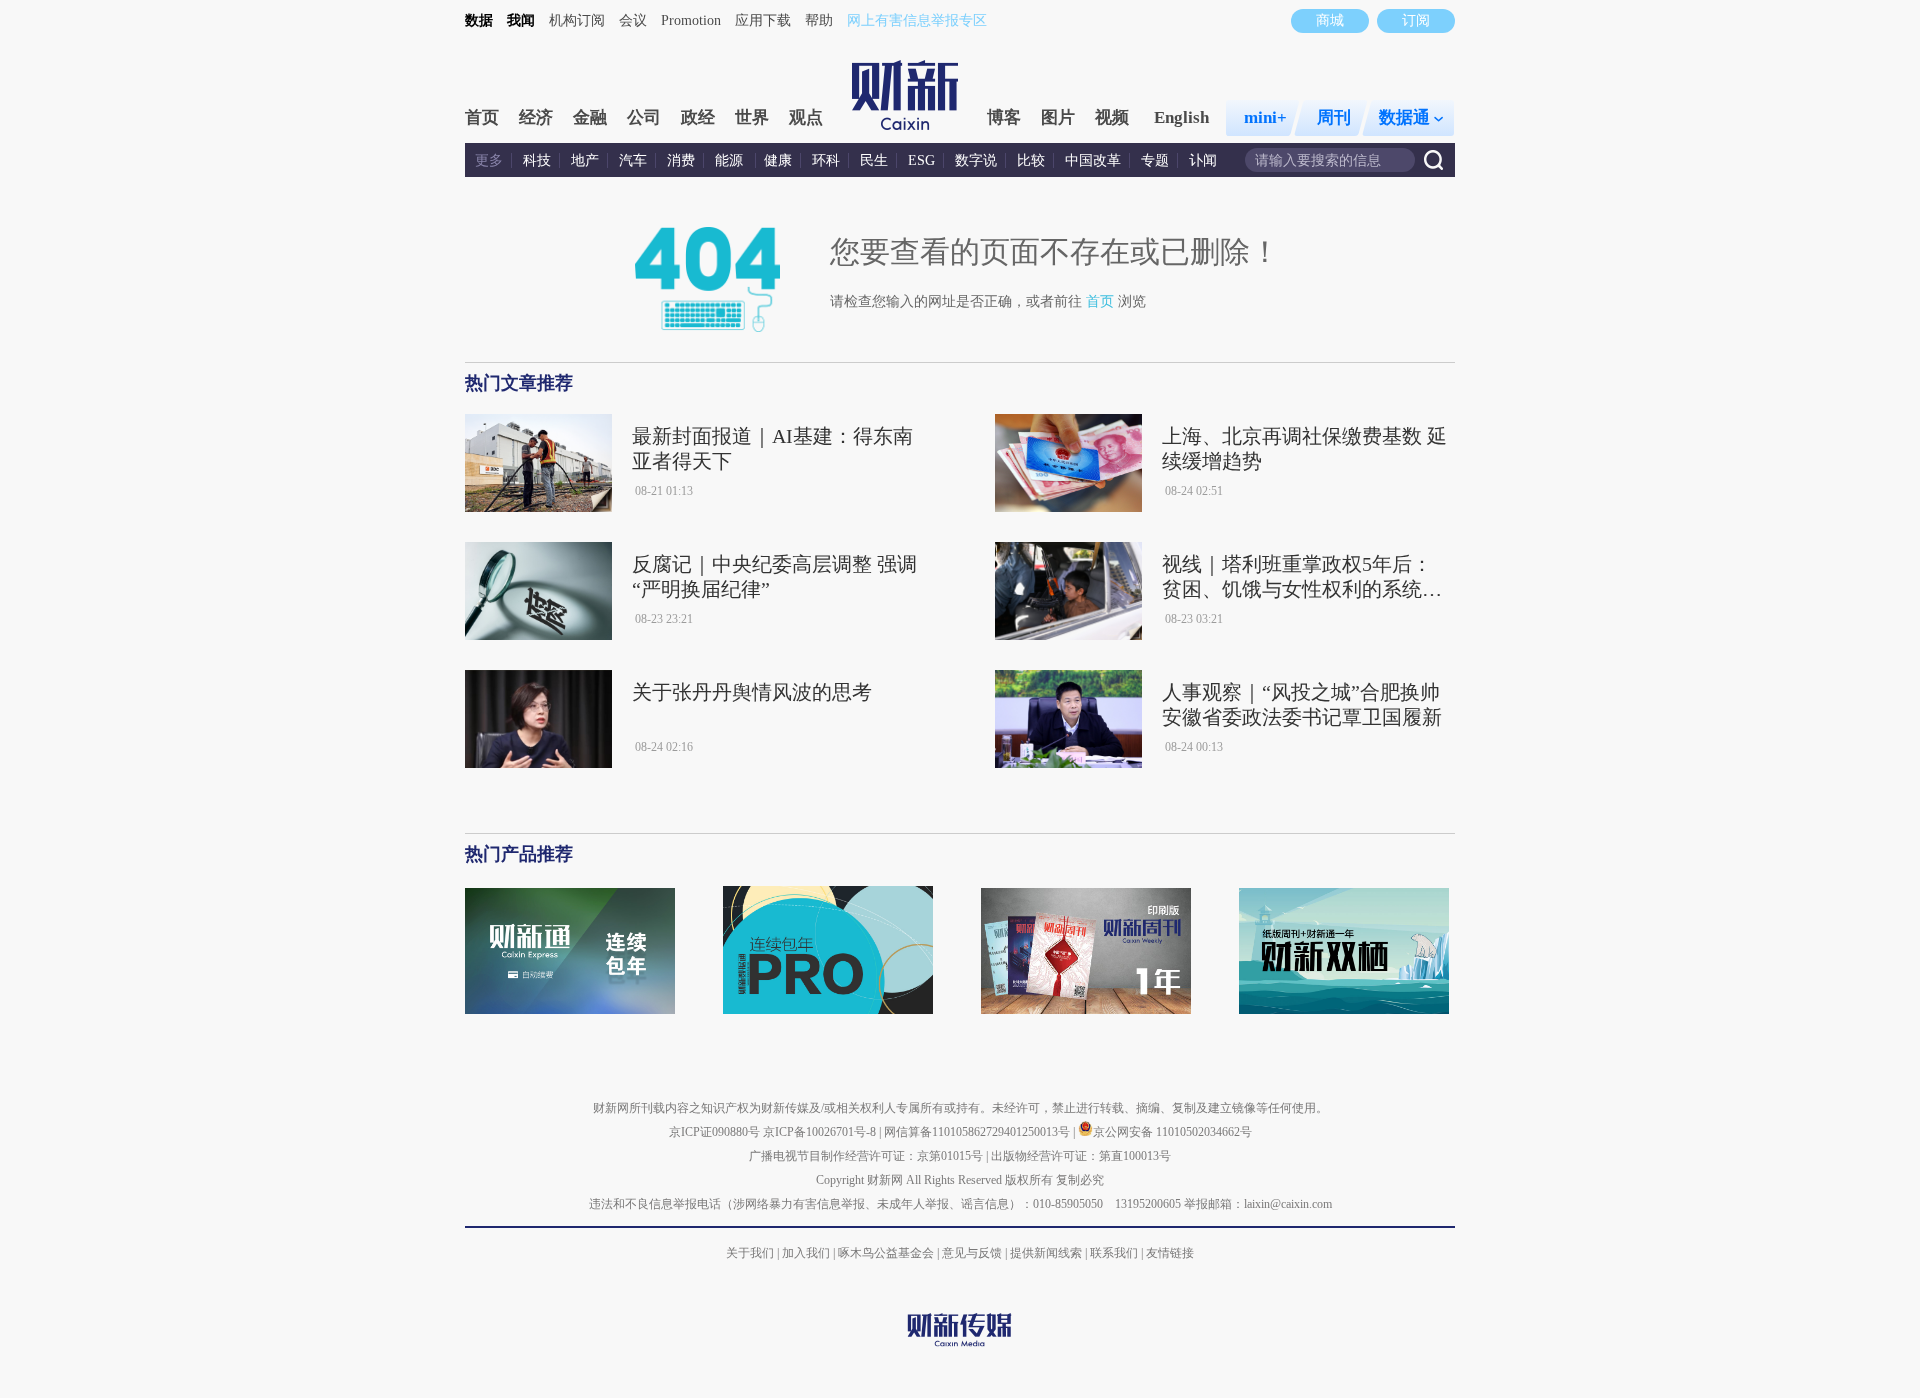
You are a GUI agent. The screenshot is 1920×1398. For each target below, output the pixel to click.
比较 (1031, 160)
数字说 (976, 160)
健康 (778, 160)
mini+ (1265, 117)
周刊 (1334, 117)
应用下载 (763, 20)
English (1181, 117)
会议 (633, 20)
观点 (806, 117)
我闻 (521, 20)
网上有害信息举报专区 (917, 20)
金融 (590, 117)
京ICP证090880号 (714, 1132)
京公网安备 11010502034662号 (1172, 1132)
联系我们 (1114, 1253)
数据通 (1404, 117)
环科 (826, 160)
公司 (644, 117)
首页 (482, 117)
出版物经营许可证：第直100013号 (1081, 1156)
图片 (1058, 117)
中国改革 (1093, 160)
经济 (536, 117)
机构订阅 (577, 20)
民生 (874, 160)
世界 (752, 117)
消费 (681, 160)
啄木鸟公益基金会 (887, 1253)
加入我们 (806, 1253)
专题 (1155, 160)
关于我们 (750, 1253)
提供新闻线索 (1046, 1253)
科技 (537, 160)
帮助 (819, 20)
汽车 (633, 160)
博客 (1004, 117)
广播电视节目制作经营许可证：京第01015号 (866, 1156)
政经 (698, 117)
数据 (479, 20)
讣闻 (1203, 160)
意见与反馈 (972, 1253)
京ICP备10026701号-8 (821, 1132)
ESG (921, 160)
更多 (489, 160)
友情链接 (1170, 1253)
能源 (731, 160)
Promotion (691, 20)
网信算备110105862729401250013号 (978, 1132)
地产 (585, 160)
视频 (1112, 117)
